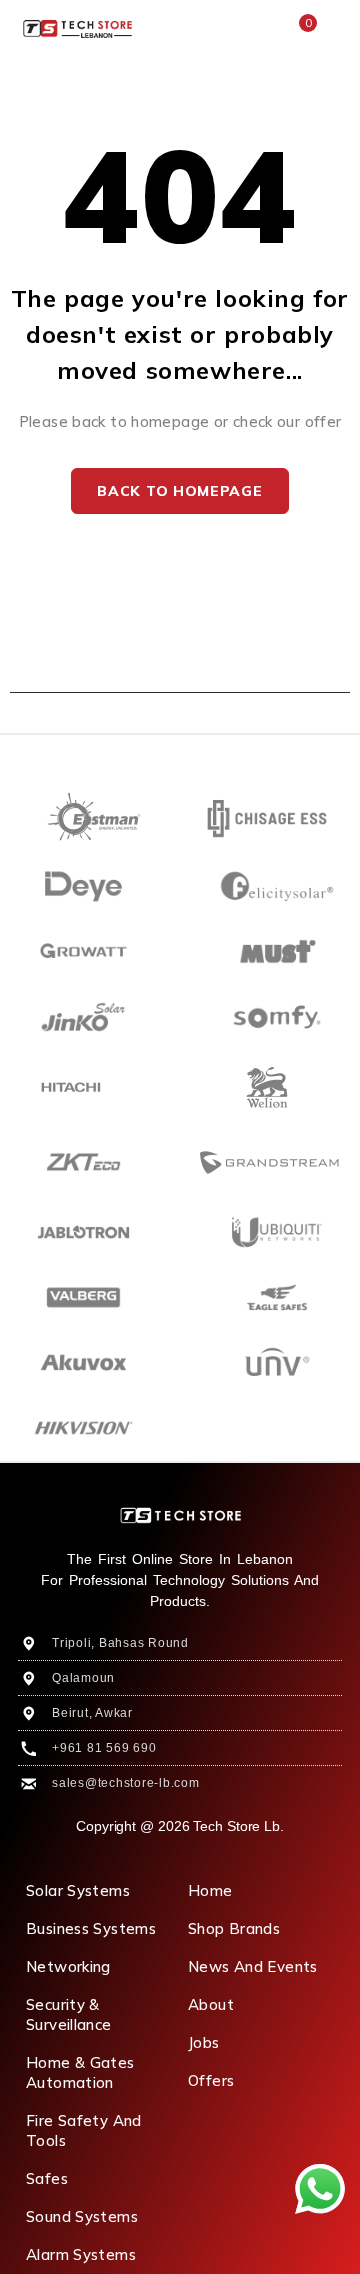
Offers (211, 2080)
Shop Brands (234, 1928)
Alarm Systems (81, 2254)
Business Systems (91, 1928)
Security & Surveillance (69, 2014)
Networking (68, 1966)
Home (210, 1890)
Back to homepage (179, 491)
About (211, 2004)
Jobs (204, 2042)
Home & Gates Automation (80, 2072)
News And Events (253, 1966)
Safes (47, 2178)
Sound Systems (82, 2216)
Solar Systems (78, 1890)
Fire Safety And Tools (84, 2130)
